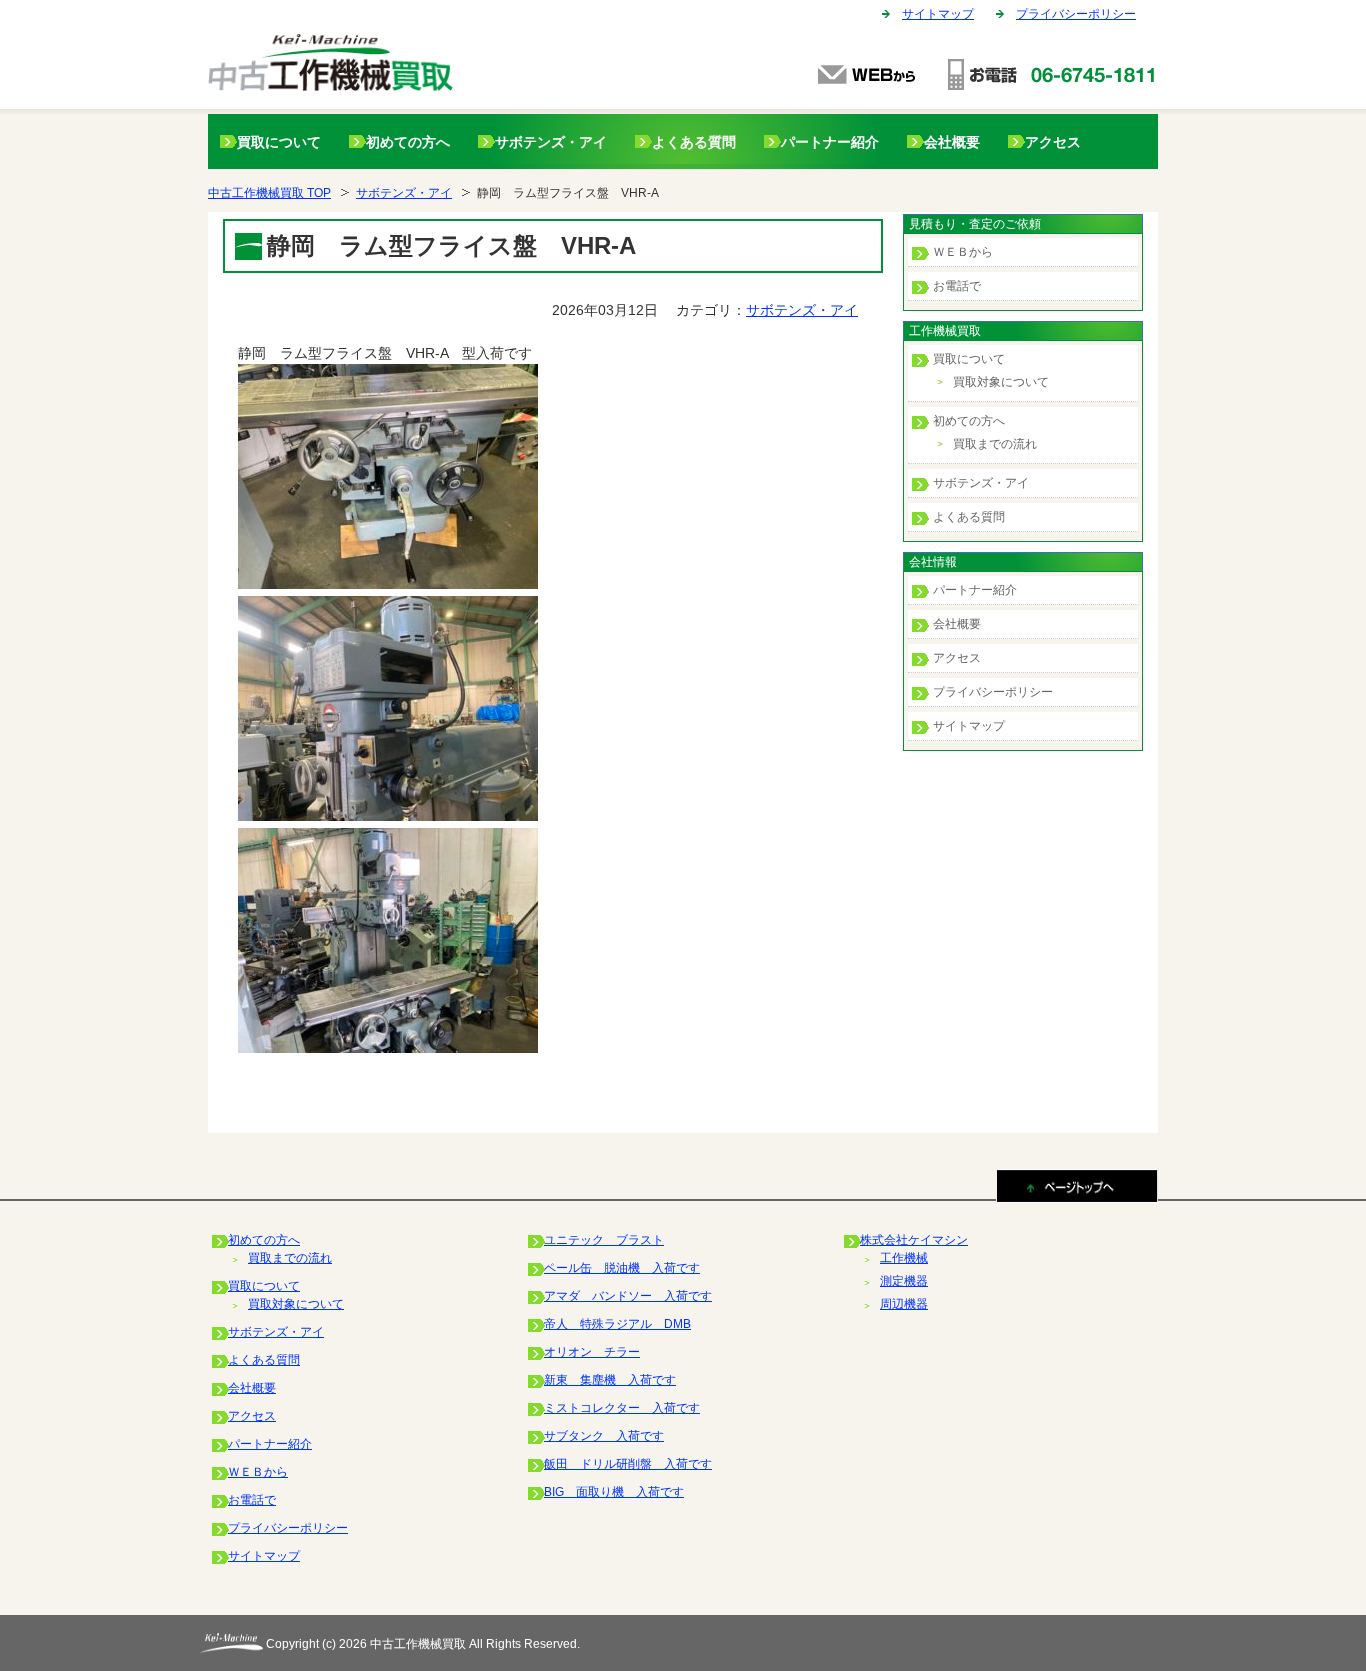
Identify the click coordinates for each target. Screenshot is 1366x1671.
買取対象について (1001, 382)
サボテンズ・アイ (551, 142)
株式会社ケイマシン (914, 1240)
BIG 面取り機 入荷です (614, 1492)
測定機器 (904, 1281)
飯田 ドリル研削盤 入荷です (628, 1464)
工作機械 (904, 1258)
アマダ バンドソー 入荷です (628, 1296)
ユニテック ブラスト (604, 1240)
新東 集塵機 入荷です (610, 1380)
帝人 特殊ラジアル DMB (617, 1324)
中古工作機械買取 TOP (269, 193)
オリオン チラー (592, 1352)
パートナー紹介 (830, 142)
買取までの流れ (995, 444)
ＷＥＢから (963, 252)
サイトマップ (938, 14)
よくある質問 (694, 142)
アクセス (1053, 142)
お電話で (957, 286)
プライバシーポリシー (1076, 14)
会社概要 (952, 142)
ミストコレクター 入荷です (622, 1408)
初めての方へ (408, 142)
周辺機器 (904, 1304)
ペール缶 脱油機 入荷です (622, 1268)
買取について (279, 142)
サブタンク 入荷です (604, 1436)
